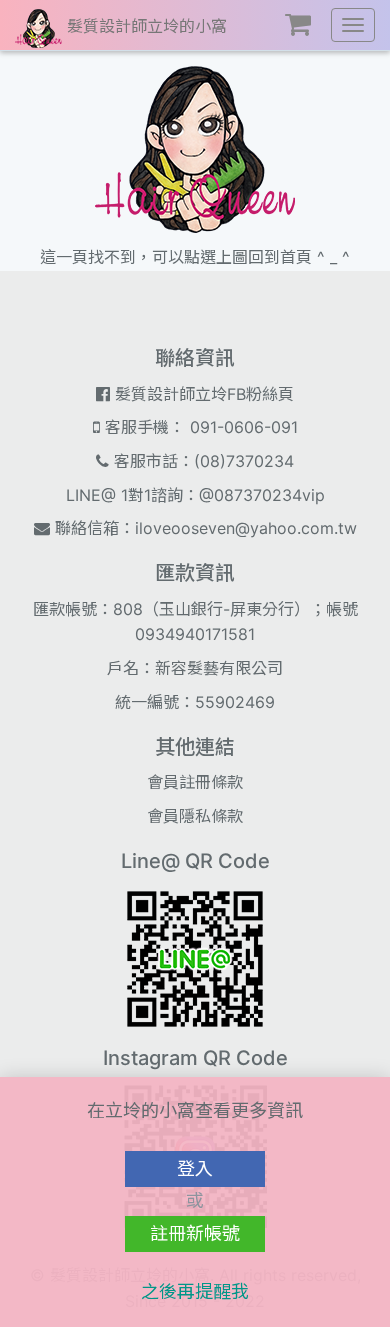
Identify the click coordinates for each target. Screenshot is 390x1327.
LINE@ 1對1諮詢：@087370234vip (195, 495)
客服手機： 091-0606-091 (199, 427)
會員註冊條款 (195, 782)
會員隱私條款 (195, 816)
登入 (195, 1168)
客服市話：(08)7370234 (201, 461)
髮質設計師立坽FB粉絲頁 (202, 394)
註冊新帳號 (195, 1233)
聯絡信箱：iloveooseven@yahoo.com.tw (203, 528)
